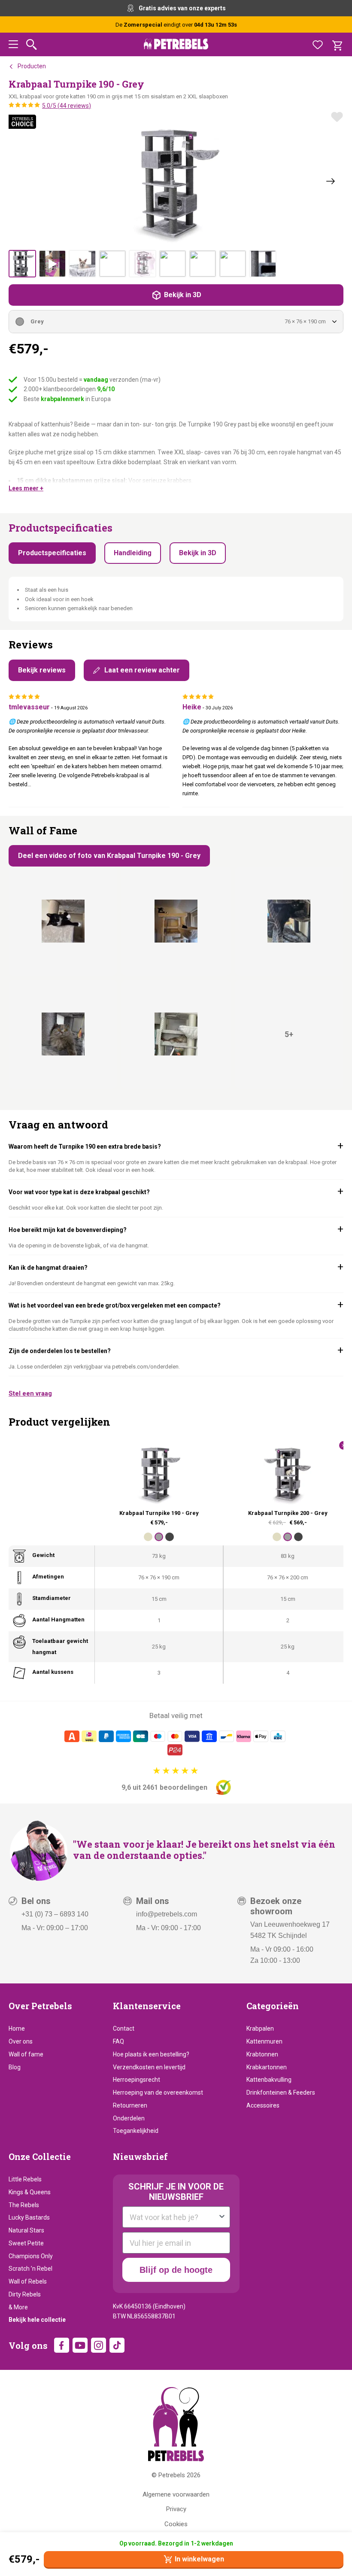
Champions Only (31, 2256)
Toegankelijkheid (136, 2131)
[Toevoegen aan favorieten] (337, 117)
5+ (289, 1034)
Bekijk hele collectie (37, 2320)
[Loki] (63, 921)
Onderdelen (129, 2118)
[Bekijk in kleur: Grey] (159, 1537)
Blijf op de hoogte (176, 2270)
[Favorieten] (318, 45)
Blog (15, 2067)
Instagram (99, 2345)
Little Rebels (25, 2179)
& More (18, 2307)
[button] (13, 46)
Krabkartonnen (267, 2067)
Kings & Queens (30, 2192)
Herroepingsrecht (137, 2080)
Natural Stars (26, 2230)
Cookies (176, 2524)
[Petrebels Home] (176, 2424)
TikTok (117, 2345)
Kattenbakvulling (269, 2080)
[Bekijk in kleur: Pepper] (170, 1537)
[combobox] (174, 2217)
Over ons (21, 2041)
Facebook (62, 2345)
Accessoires (263, 2105)
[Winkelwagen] (337, 45)
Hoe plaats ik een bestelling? (151, 2054)
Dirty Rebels (25, 2294)
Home (17, 2029)
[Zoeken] (32, 44)
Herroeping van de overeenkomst (158, 2092)
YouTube (80, 2345)
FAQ (118, 2041)
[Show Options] (222, 2217)
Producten (32, 66)
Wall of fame (26, 2054)
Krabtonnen (262, 2054)
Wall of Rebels (28, 2281)
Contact (124, 2029)
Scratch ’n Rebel (30, 2269)
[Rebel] (289, 921)
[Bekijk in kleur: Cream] (148, 1537)
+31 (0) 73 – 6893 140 (55, 1914)
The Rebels (24, 2205)
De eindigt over (176, 25)
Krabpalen (260, 2029)
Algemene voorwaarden (176, 2494)
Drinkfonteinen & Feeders (281, 2092)
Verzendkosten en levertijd (149, 2067)
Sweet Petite (26, 2243)
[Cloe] (63, 1034)
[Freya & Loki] (176, 921)
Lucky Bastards (29, 2217)
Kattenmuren (264, 2041)
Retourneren (130, 2105)
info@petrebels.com (167, 1914)
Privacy (176, 2509)
